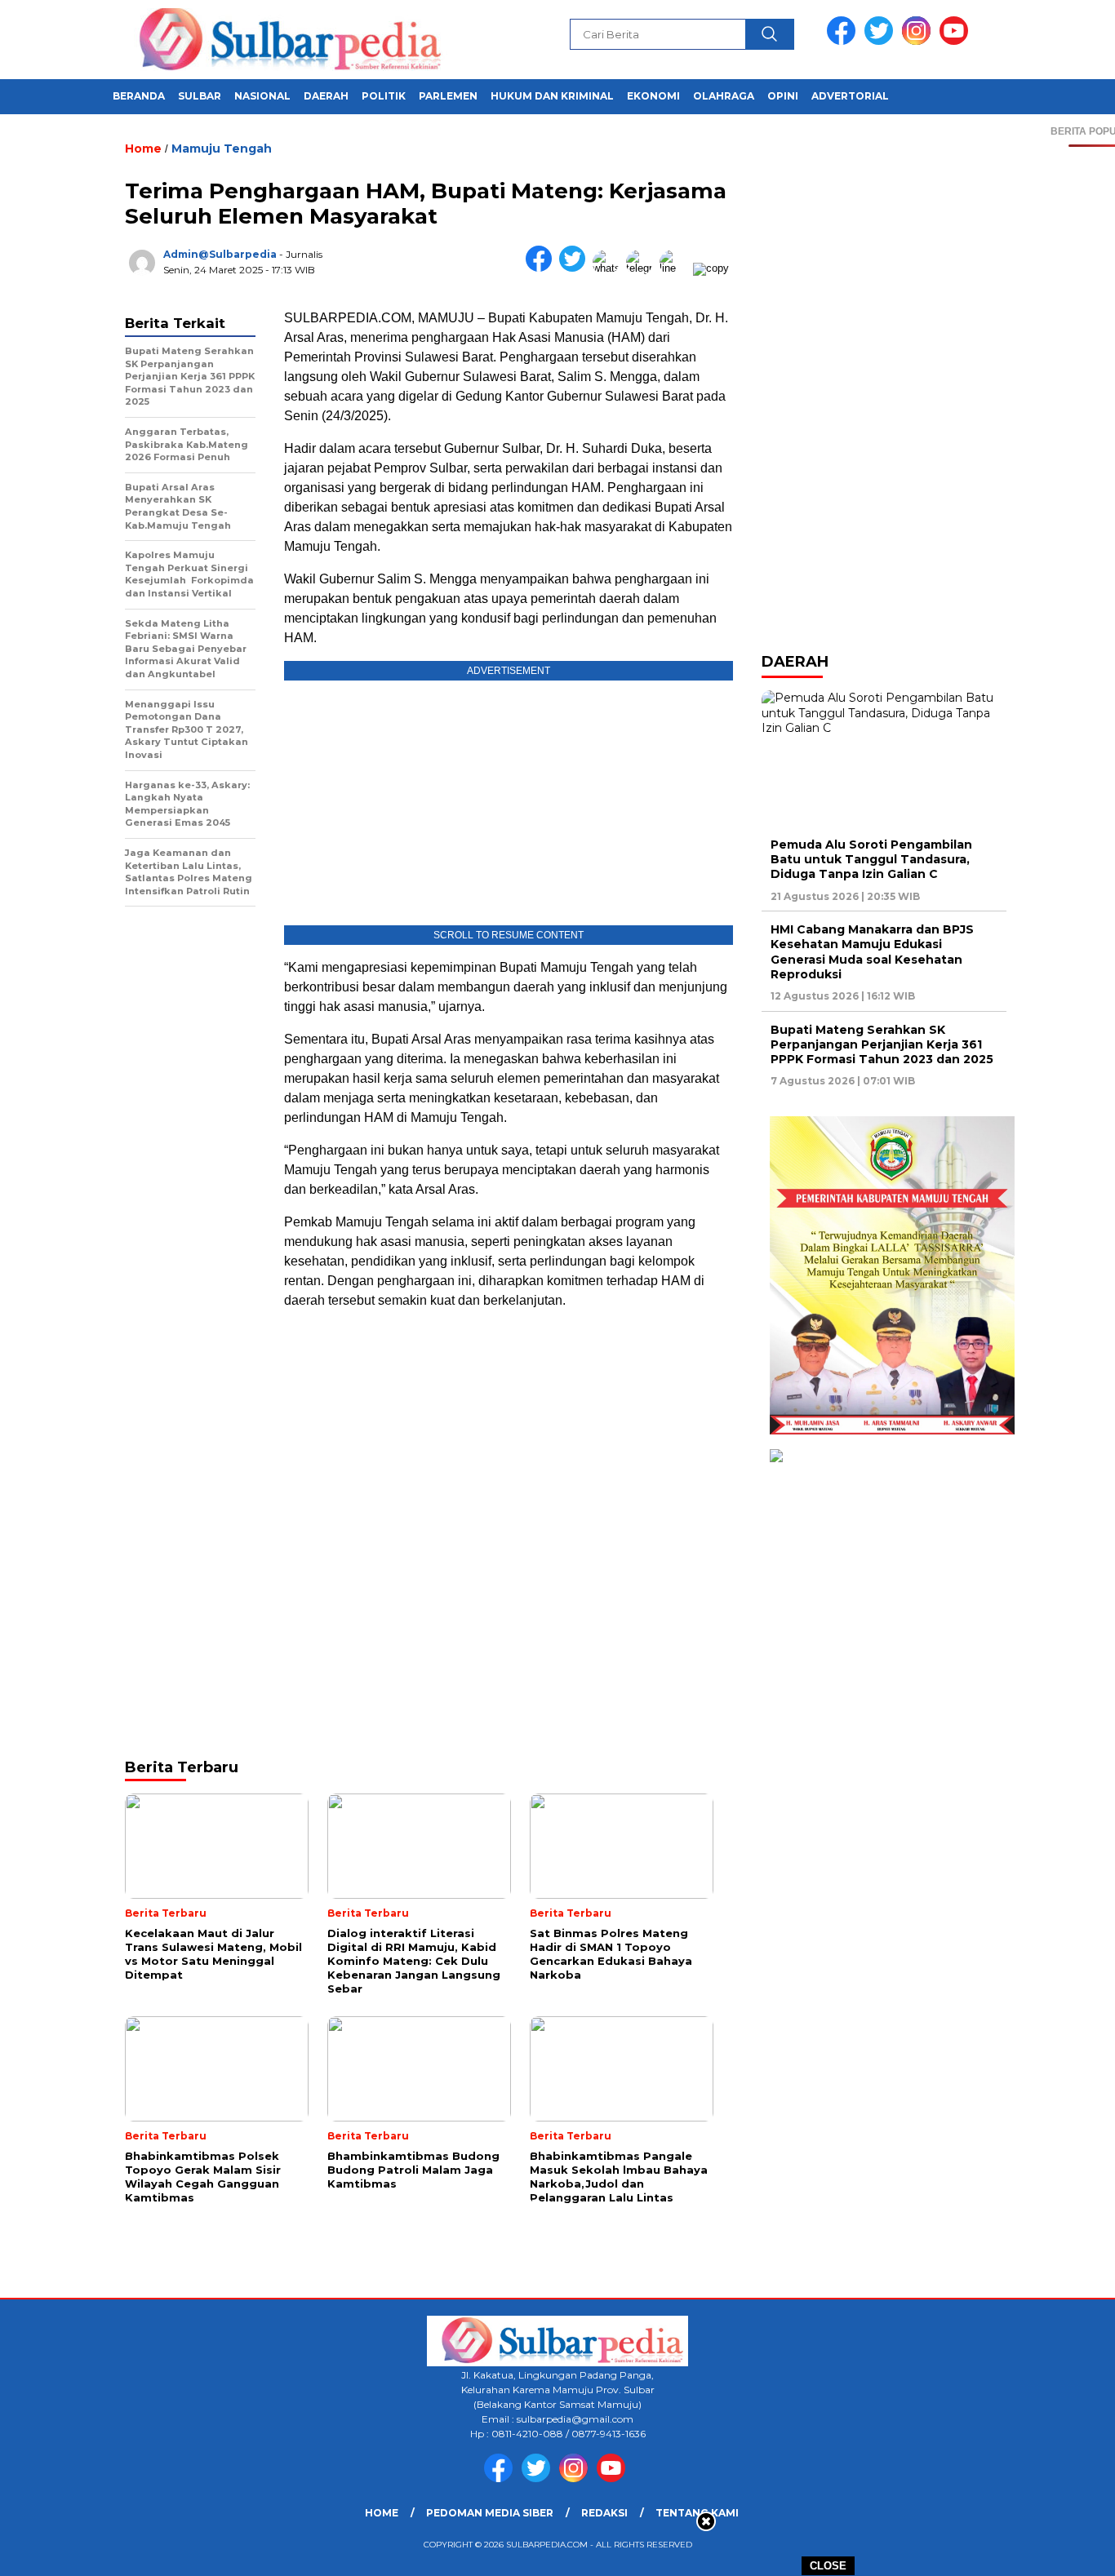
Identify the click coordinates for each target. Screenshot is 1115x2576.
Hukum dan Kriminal (552, 96)
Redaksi (604, 2513)
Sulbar (200, 96)
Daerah (326, 96)
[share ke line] (676, 268)
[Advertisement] (509, 1439)
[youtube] (957, 41)
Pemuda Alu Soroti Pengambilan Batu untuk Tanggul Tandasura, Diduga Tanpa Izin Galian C (871, 859)
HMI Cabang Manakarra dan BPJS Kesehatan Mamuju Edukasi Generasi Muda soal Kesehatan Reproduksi (872, 952)
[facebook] (844, 41)
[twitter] (882, 41)
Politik (384, 96)
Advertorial (850, 96)
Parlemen (448, 96)
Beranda (139, 96)
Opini (783, 96)
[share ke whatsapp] (609, 268)
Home (382, 2513)
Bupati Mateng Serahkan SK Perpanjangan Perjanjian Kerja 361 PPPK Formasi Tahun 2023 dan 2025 (882, 1044)
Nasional (262, 96)
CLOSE (828, 2566)
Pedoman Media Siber (490, 2513)
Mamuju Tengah (222, 149)
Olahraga (724, 96)
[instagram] (919, 41)
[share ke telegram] (643, 268)
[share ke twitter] (576, 268)
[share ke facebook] (542, 268)
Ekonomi (653, 96)
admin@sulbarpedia (220, 254)
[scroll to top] (1068, 2551)
